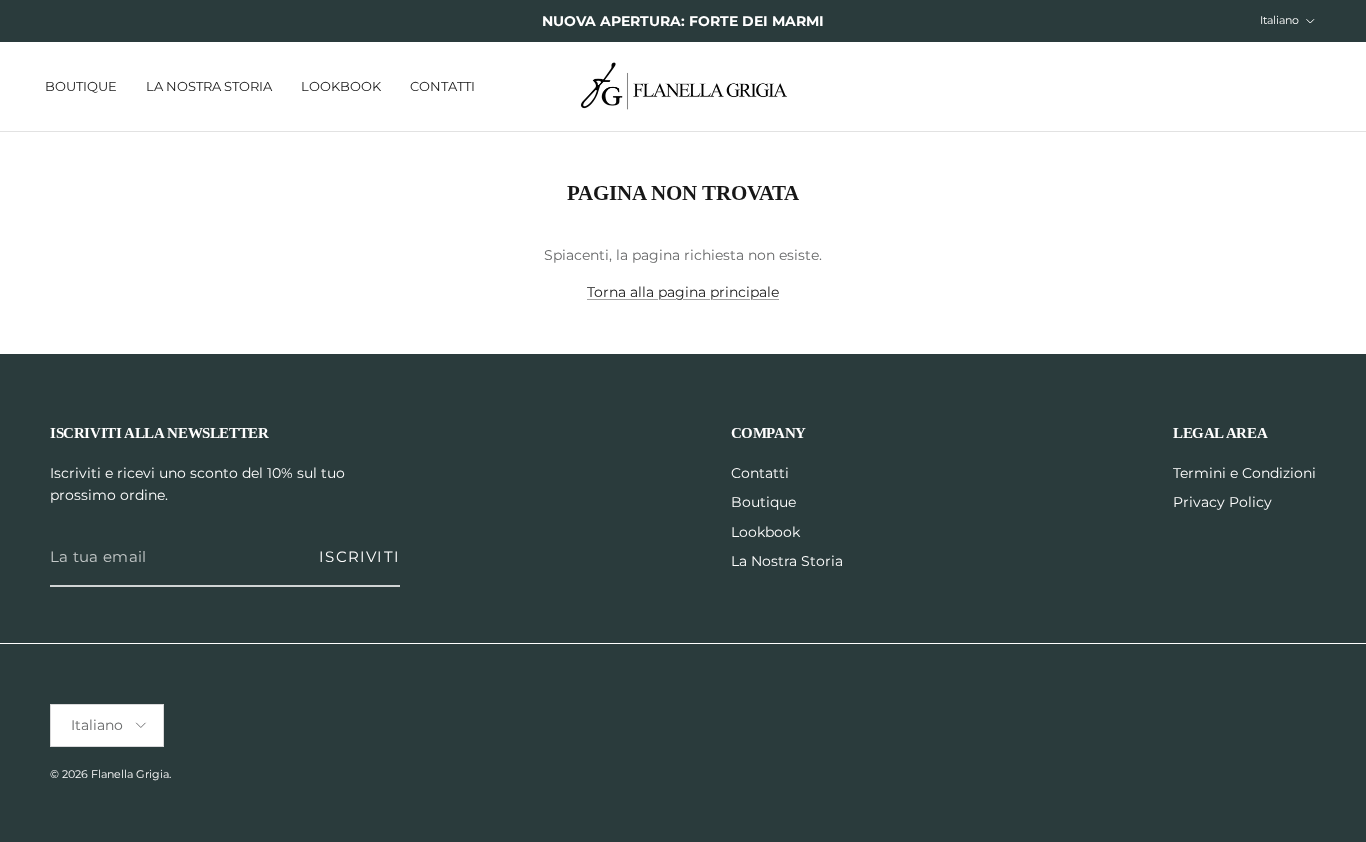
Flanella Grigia (130, 774)
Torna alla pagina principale (683, 292)
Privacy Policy (1222, 502)
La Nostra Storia (209, 85)
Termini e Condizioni (1244, 473)
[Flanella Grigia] (683, 86)
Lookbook (341, 85)
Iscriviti (359, 556)
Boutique (81, 85)
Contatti (442, 85)
